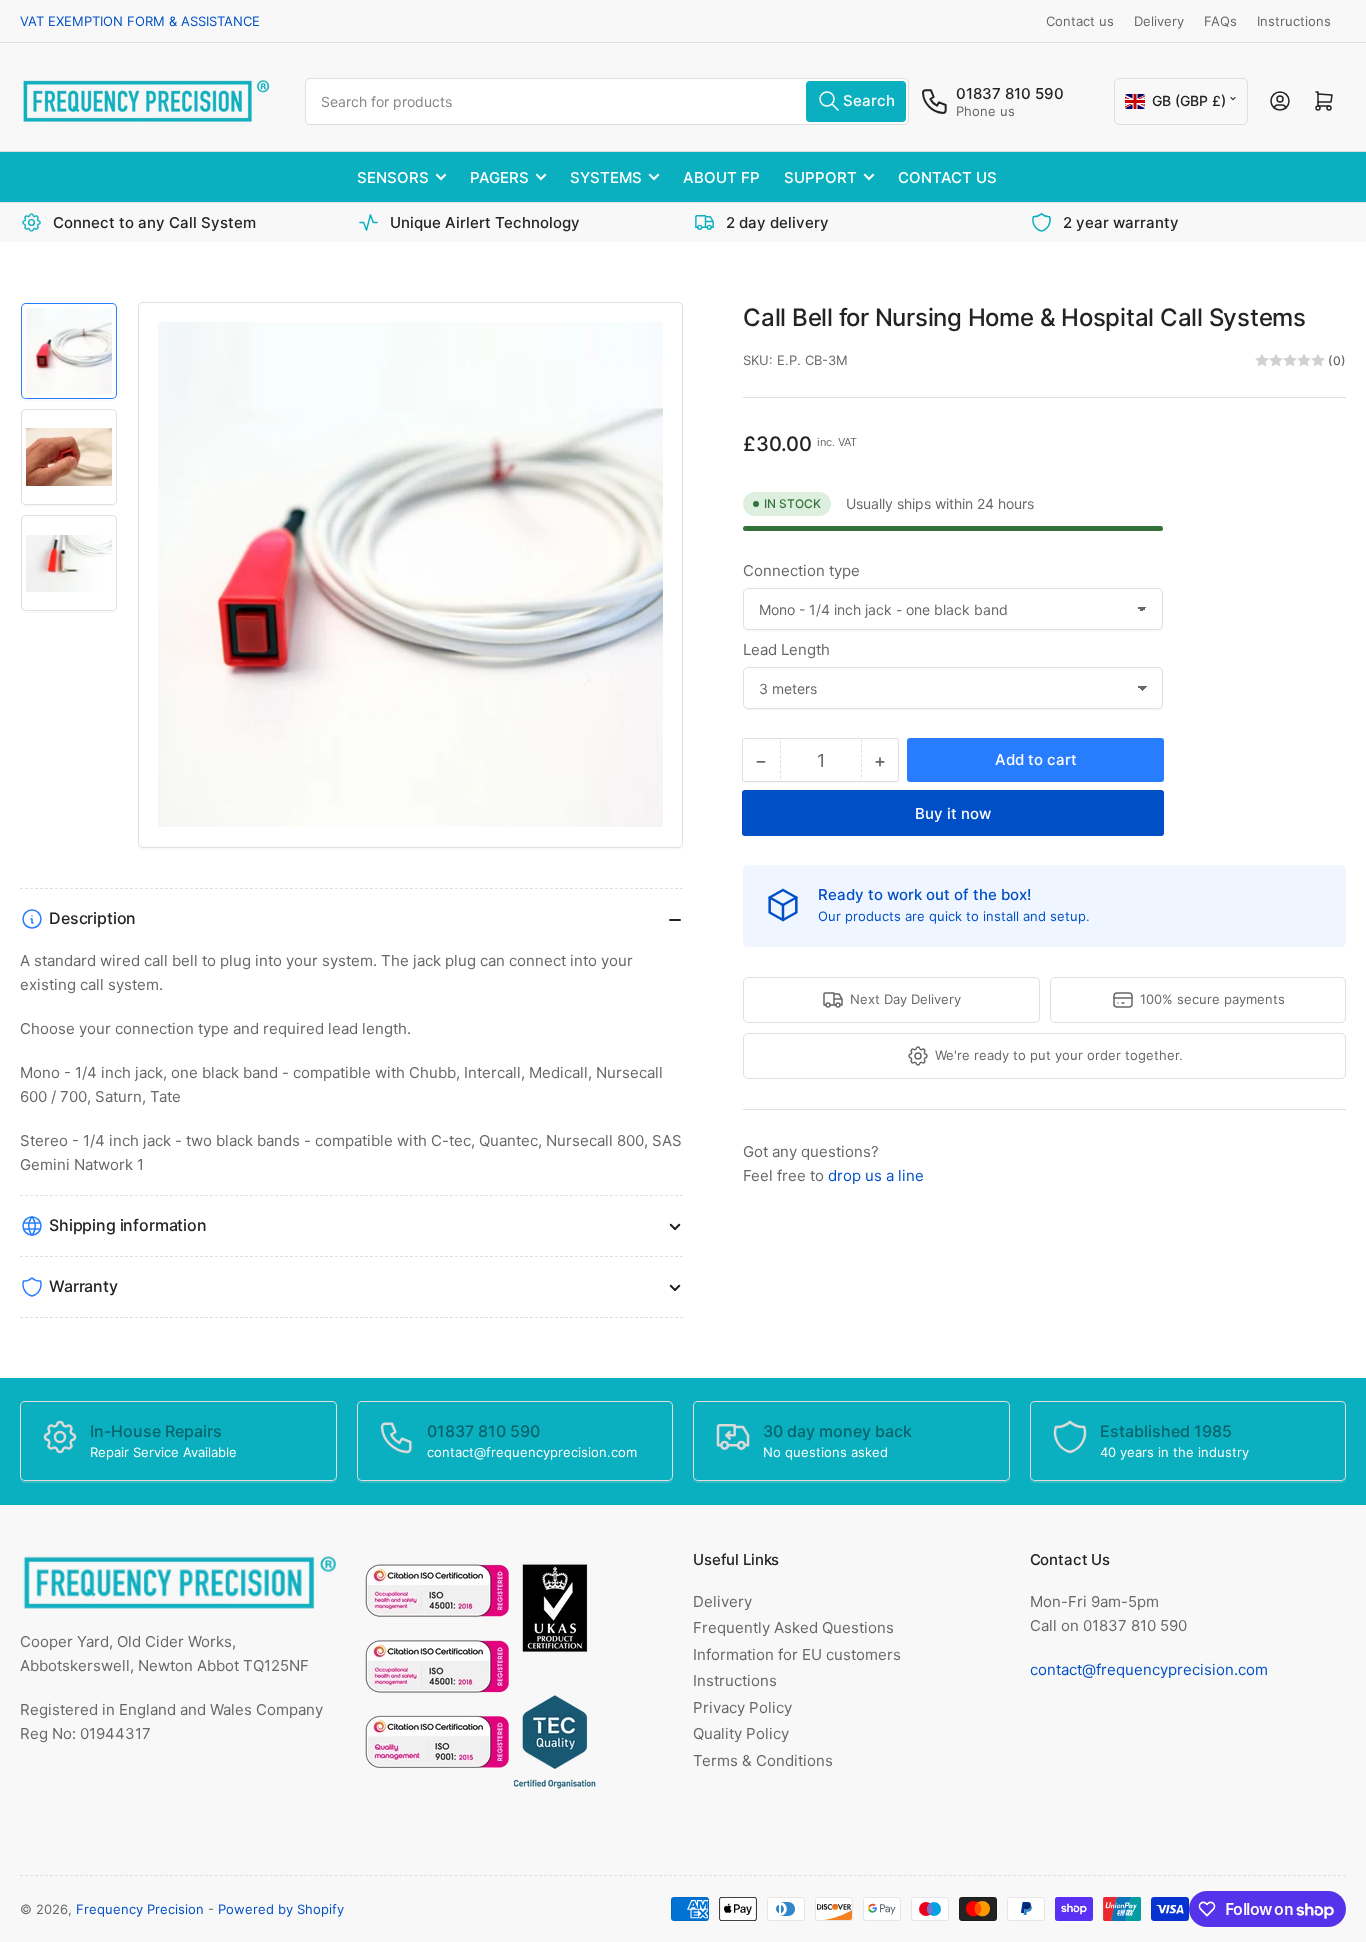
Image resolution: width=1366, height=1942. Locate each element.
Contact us (1080, 21)
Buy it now (953, 813)
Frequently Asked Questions (793, 1627)
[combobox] (607, 101)
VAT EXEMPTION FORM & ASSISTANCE (140, 21)
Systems (606, 177)
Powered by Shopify (281, 1909)
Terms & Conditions (763, 1760)
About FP (721, 177)
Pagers (499, 177)
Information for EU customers (797, 1654)
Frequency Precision (140, 1909)
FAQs (1220, 21)
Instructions (1294, 21)
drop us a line (876, 1175)
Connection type (801, 570)
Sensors (393, 177)
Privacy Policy (742, 1707)
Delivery (1159, 21)
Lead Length (786, 649)
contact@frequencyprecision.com (1149, 1669)
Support (820, 177)
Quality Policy (741, 1733)
